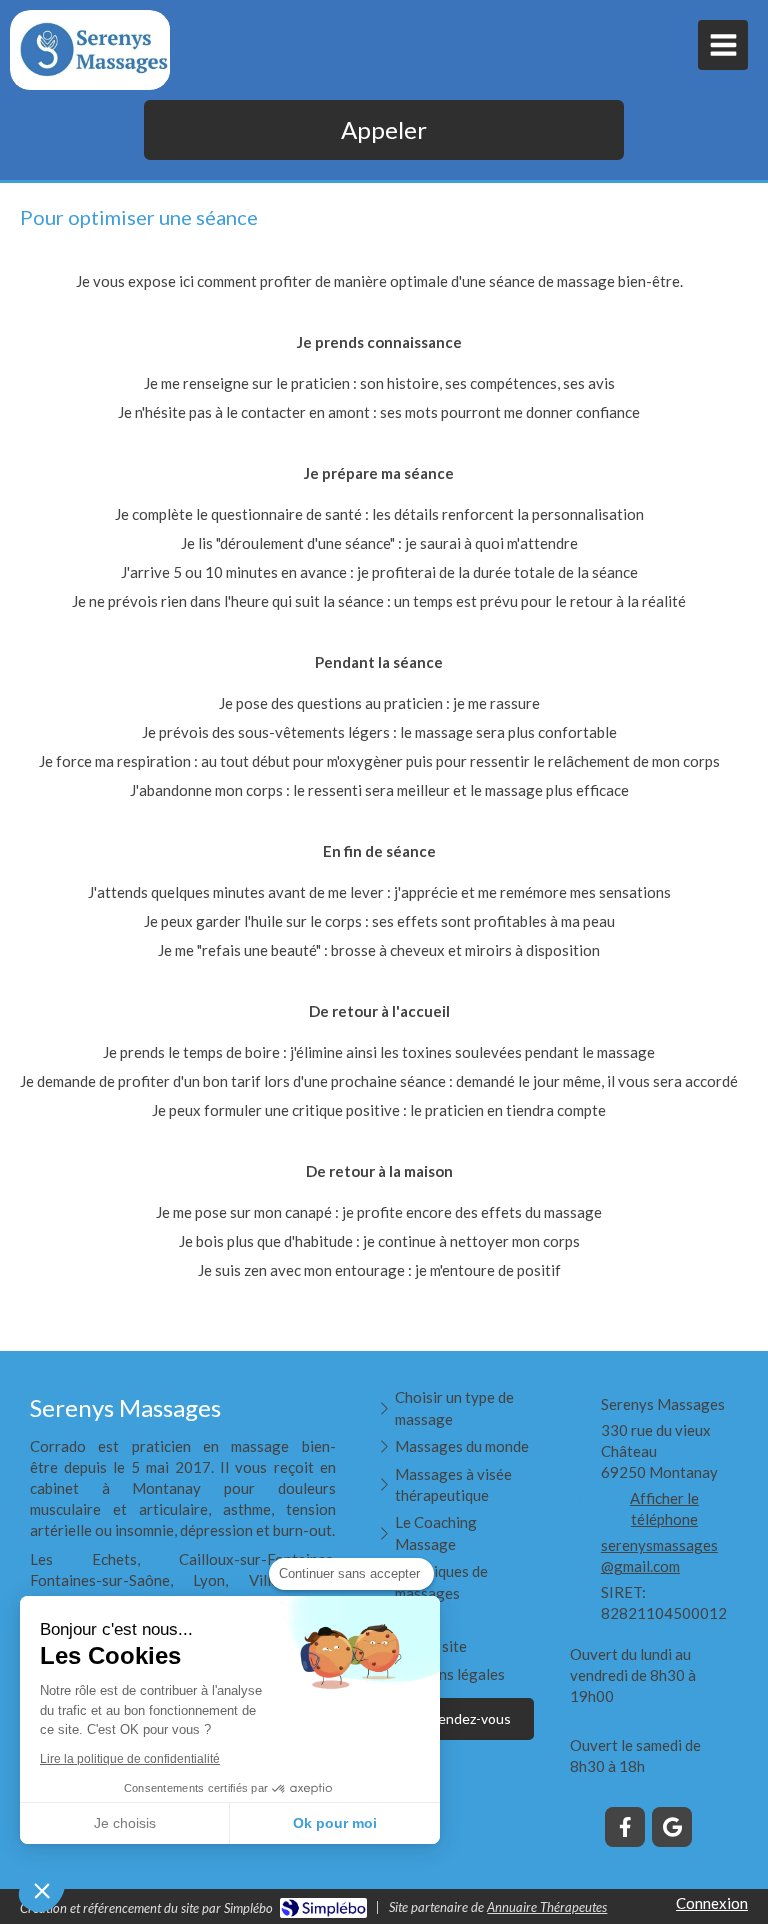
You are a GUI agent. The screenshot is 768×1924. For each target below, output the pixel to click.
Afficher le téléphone (664, 1508)
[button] (42, 1890)
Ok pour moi (335, 1823)
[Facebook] (625, 1827)
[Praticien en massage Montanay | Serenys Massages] (95, 50)
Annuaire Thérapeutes (547, 1907)
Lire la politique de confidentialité (130, 1759)
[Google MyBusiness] (672, 1827)
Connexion (712, 1903)
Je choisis (125, 1823)
